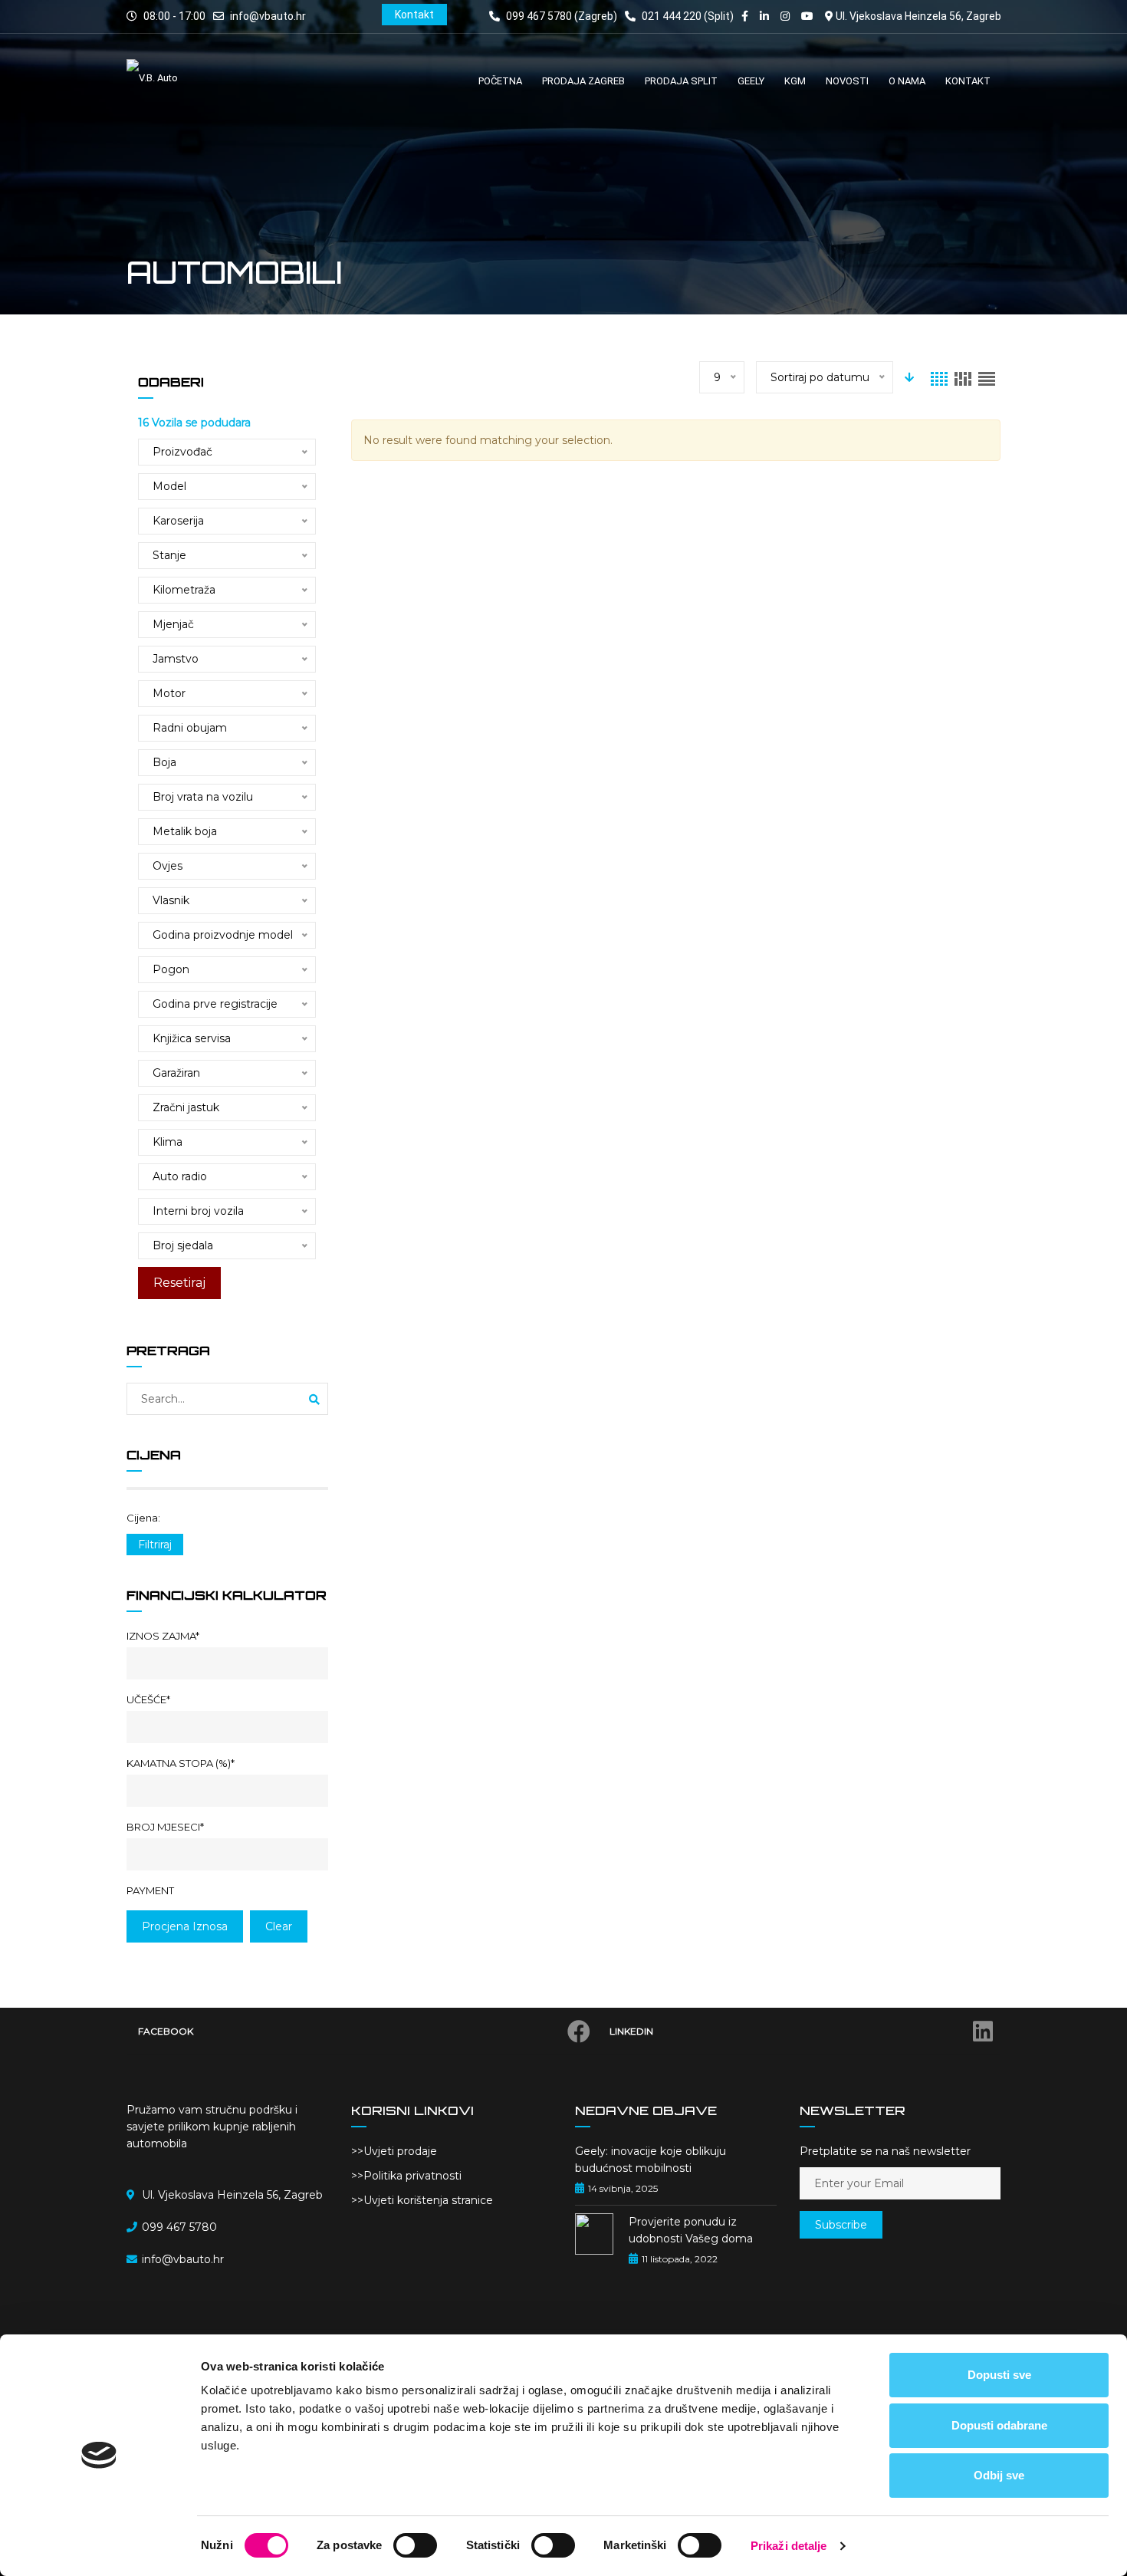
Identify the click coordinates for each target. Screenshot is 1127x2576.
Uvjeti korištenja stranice (428, 2200)
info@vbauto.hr (268, 16)
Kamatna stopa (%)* (181, 1763)
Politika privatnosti (412, 2176)
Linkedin (631, 2031)
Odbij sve (999, 2475)
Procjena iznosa (185, 1926)
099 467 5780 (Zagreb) (560, 16)
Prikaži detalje (789, 2546)
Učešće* (148, 1699)
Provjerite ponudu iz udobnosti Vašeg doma (691, 2230)
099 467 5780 (179, 2227)
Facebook (166, 2031)
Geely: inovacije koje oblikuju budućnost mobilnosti (651, 2160)
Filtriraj (155, 1545)
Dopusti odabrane (999, 2425)
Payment (150, 1890)
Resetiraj (179, 1283)
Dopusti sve (999, 2375)
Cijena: (143, 1518)
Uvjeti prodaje (400, 2151)
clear (279, 1926)
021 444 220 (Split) (687, 16)
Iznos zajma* (163, 1636)
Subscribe (841, 2225)
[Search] (314, 1400)
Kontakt (414, 15)
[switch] (415, 2545)
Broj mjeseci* (165, 1827)
